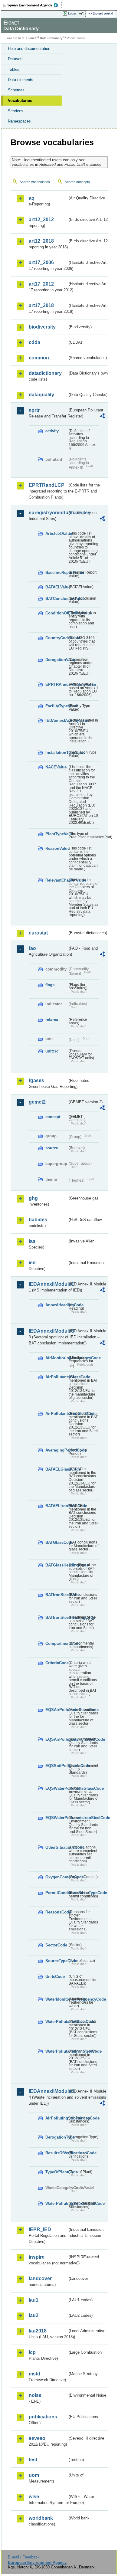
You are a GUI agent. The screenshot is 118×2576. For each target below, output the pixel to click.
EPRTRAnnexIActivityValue (56, 684)
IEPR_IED (40, 2229)
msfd (34, 2374)
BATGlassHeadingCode (56, 1565)
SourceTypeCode (56, 1961)
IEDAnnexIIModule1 (48, 1284)
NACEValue (56, 767)
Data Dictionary (51, 38)
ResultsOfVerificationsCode (56, 2153)
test (33, 2460)
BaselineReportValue (56, 573)
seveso (37, 2438)
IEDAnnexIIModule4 (48, 2091)
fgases (36, 1080)
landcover (40, 2278)
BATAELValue (56, 587)
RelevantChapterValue (56, 880)
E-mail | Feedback (24, 2557)
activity (52, 431)
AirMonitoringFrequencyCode (56, 1358)
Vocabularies (20, 101)
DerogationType (56, 2137)
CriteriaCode (56, 1663)
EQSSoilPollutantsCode (56, 1766)
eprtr (34, 410)
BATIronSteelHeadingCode (56, 1617)
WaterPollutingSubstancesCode (56, 2203)
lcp (32, 2352)
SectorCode (56, 1945)
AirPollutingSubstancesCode (56, 2118)
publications (43, 2417)
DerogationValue (56, 660)
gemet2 (37, 1102)
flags (50, 985)
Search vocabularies (35, 182)
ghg (33, 1198)
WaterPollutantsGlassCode (56, 2022)
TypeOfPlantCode (56, 2172)
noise (35, 2395)
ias (32, 1241)
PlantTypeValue (56, 834)
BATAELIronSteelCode (56, 1506)
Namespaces (19, 121)
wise (34, 2497)
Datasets (16, 59)
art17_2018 (41, 305)
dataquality (41, 395)
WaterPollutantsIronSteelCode (56, 2051)
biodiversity (42, 327)
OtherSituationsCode (56, 1847)
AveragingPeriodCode (56, 1450)
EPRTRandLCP (47, 485)
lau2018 (38, 2331)
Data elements (21, 80)
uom (34, 2475)
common (39, 358)
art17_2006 (41, 262)
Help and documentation (29, 49)
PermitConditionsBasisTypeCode (56, 1893)
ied (32, 1263)
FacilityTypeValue (56, 706)
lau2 (34, 2315)
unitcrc (52, 1051)
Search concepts (77, 182)
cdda (34, 342)
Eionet (31, 38)
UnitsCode (55, 1977)
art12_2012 (41, 219)
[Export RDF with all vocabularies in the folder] (102, 417)
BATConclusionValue (56, 599)
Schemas (16, 90)
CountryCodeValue (56, 638)
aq (32, 198)
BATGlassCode (56, 1542)
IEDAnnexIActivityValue (56, 720)
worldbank (41, 2518)
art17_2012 (41, 284)
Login (72, 13)
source (52, 1148)
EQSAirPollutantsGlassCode (56, 1710)
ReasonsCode (56, 1912)
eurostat (38, 933)
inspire (37, 2257)
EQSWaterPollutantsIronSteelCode (56, 1818)
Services (16, 111)
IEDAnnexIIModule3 (48, 1331)
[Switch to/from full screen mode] (82, 14)
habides (38, 1220)
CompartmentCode (56, 1643)
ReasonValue (56, 848)
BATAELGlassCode (56, 1469)
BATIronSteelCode (56, 1595)
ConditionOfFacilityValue (56, 613)
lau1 (34, 2300)
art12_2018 (41, 241)
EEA (32, 5)
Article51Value (56, 534)
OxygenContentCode (56, 1877)
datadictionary (45, 373)
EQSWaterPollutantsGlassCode (56, 1788)
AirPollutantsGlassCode (56, 1377)
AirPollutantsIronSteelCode (56, 1414)
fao (32, 948)
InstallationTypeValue (56, 753)
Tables (14, 69)
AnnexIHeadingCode (56, 1305)
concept (53, 1117)
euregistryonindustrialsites (48, 513)
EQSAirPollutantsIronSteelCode (56, 1739)
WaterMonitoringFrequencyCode (56, 1999)
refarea (52, 1020)
